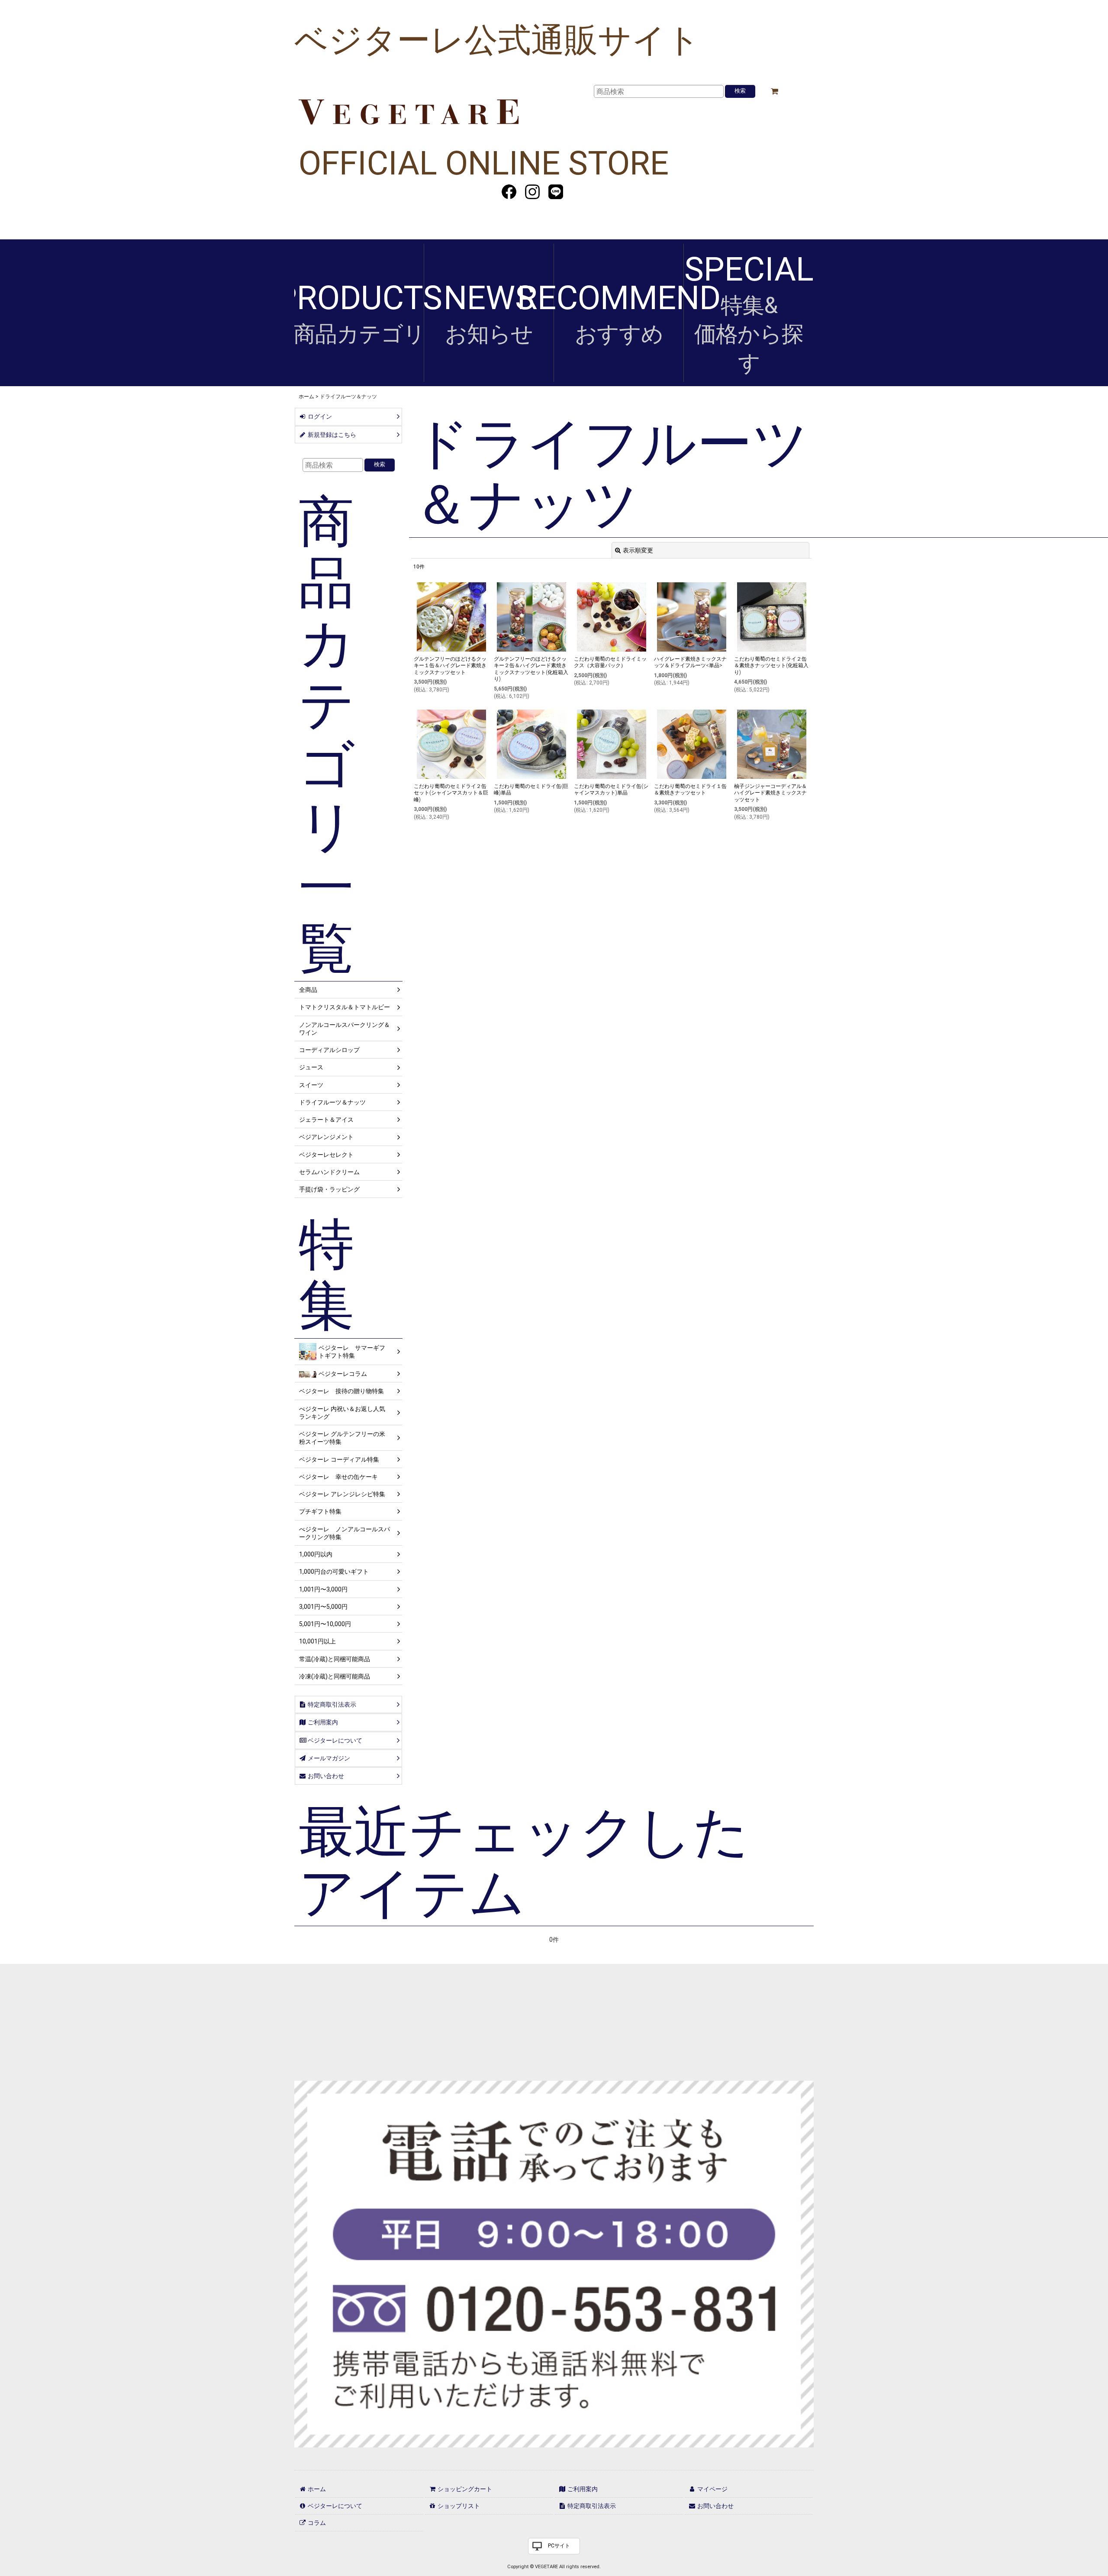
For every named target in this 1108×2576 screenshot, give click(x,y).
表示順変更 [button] (638, 550)
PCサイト (559, 2546)
